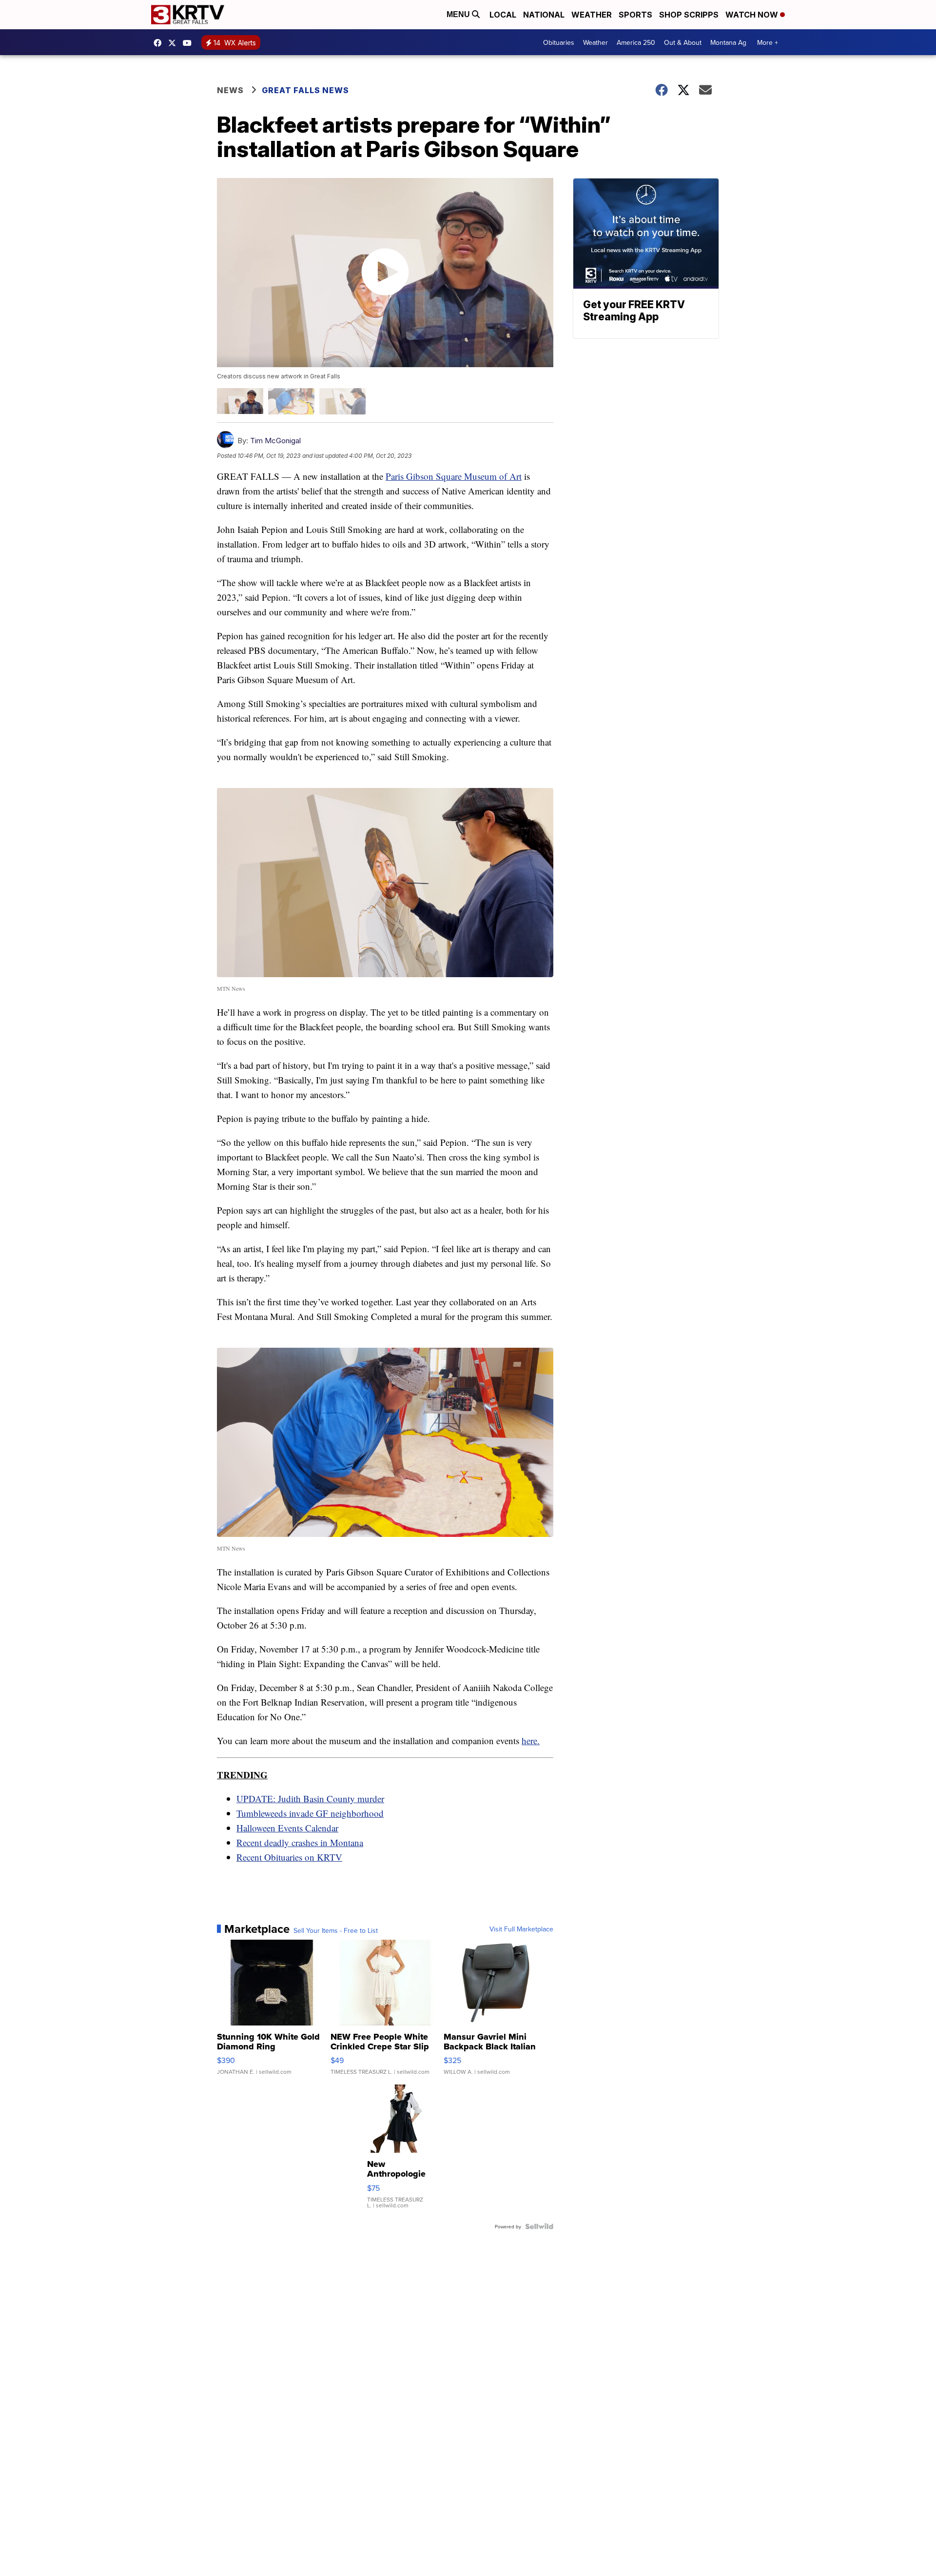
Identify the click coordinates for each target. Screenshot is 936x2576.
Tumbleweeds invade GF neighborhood (310, 1813)
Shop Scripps (689, 15)
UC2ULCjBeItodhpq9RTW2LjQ (190, 43)
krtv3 (160, 43)
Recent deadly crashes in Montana (300, 1842)
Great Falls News (305, 90)
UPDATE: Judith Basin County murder (310, 1799)
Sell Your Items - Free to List (336, 1930)
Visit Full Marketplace (521, 1929)
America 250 (636, 42)
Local (503, 15)
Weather (592, 15)
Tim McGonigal (275, 441)
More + (768, 42)
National (544, 15)
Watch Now (753, 15)
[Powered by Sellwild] (539, 2226)
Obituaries (559, 42)
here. (531, 1740)
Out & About (683, 42)
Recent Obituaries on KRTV (289, 1857)
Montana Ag (728, 42)
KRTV (175, 43)
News (230, 90)
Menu (459, 14)
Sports (635, 15)
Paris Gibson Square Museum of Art (454, 476)
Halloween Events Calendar (287, 1828)
